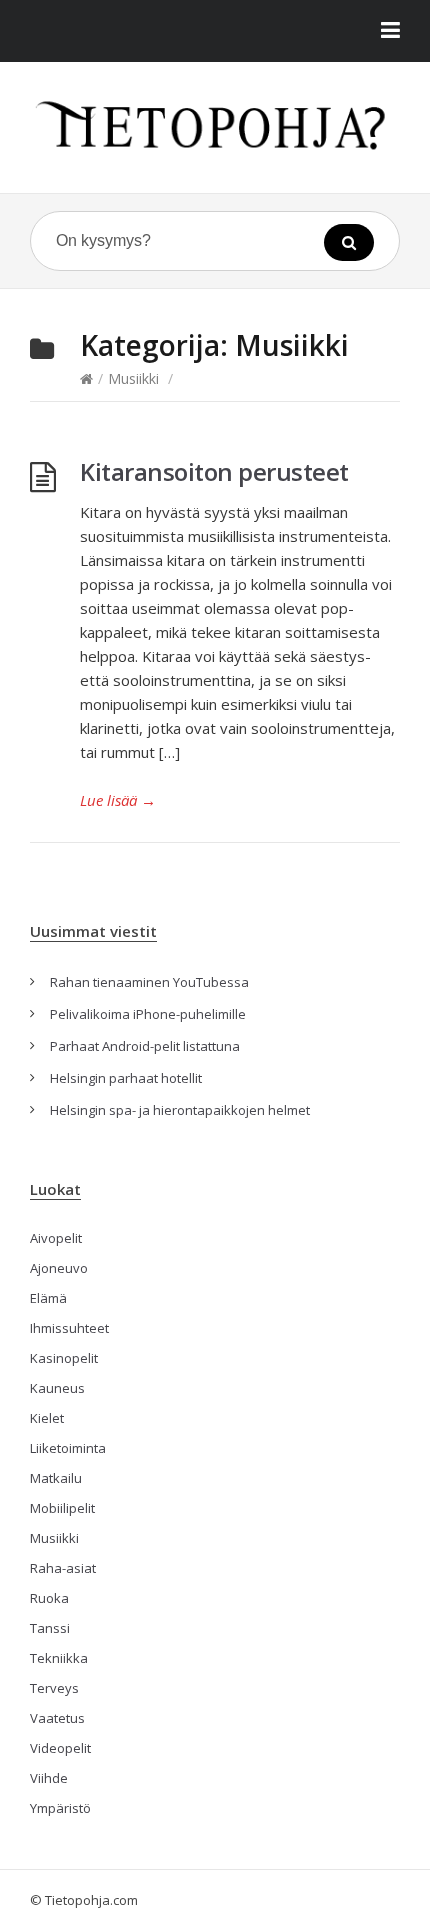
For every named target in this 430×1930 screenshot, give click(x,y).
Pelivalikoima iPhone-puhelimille (148, 1014)
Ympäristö (60, 1808)
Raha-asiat (63, 1568)
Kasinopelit (64, 1358)
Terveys (54, 1688)
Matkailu (56, 1478)
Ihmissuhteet (69, 1328)
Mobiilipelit (62, 1508)
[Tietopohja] (215, 123)
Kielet (47, 1418)
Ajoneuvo (59, 1268)
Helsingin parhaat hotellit (126, 1078)
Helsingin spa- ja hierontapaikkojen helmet (180, 1110)
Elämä (48, 1298)
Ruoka (49, 1598)
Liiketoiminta (68, 1448)
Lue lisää (118, 800)
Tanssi (50, 1628)
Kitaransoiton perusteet (214, 471)
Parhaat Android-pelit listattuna (145, 1046)
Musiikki (133, 378)
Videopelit (60, 1748)
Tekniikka (59, 1658)
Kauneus (57, 1388)
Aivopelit (56, 1238)
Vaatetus (57, 1718)
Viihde (49, 1778)
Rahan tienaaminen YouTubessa (149, 982)
